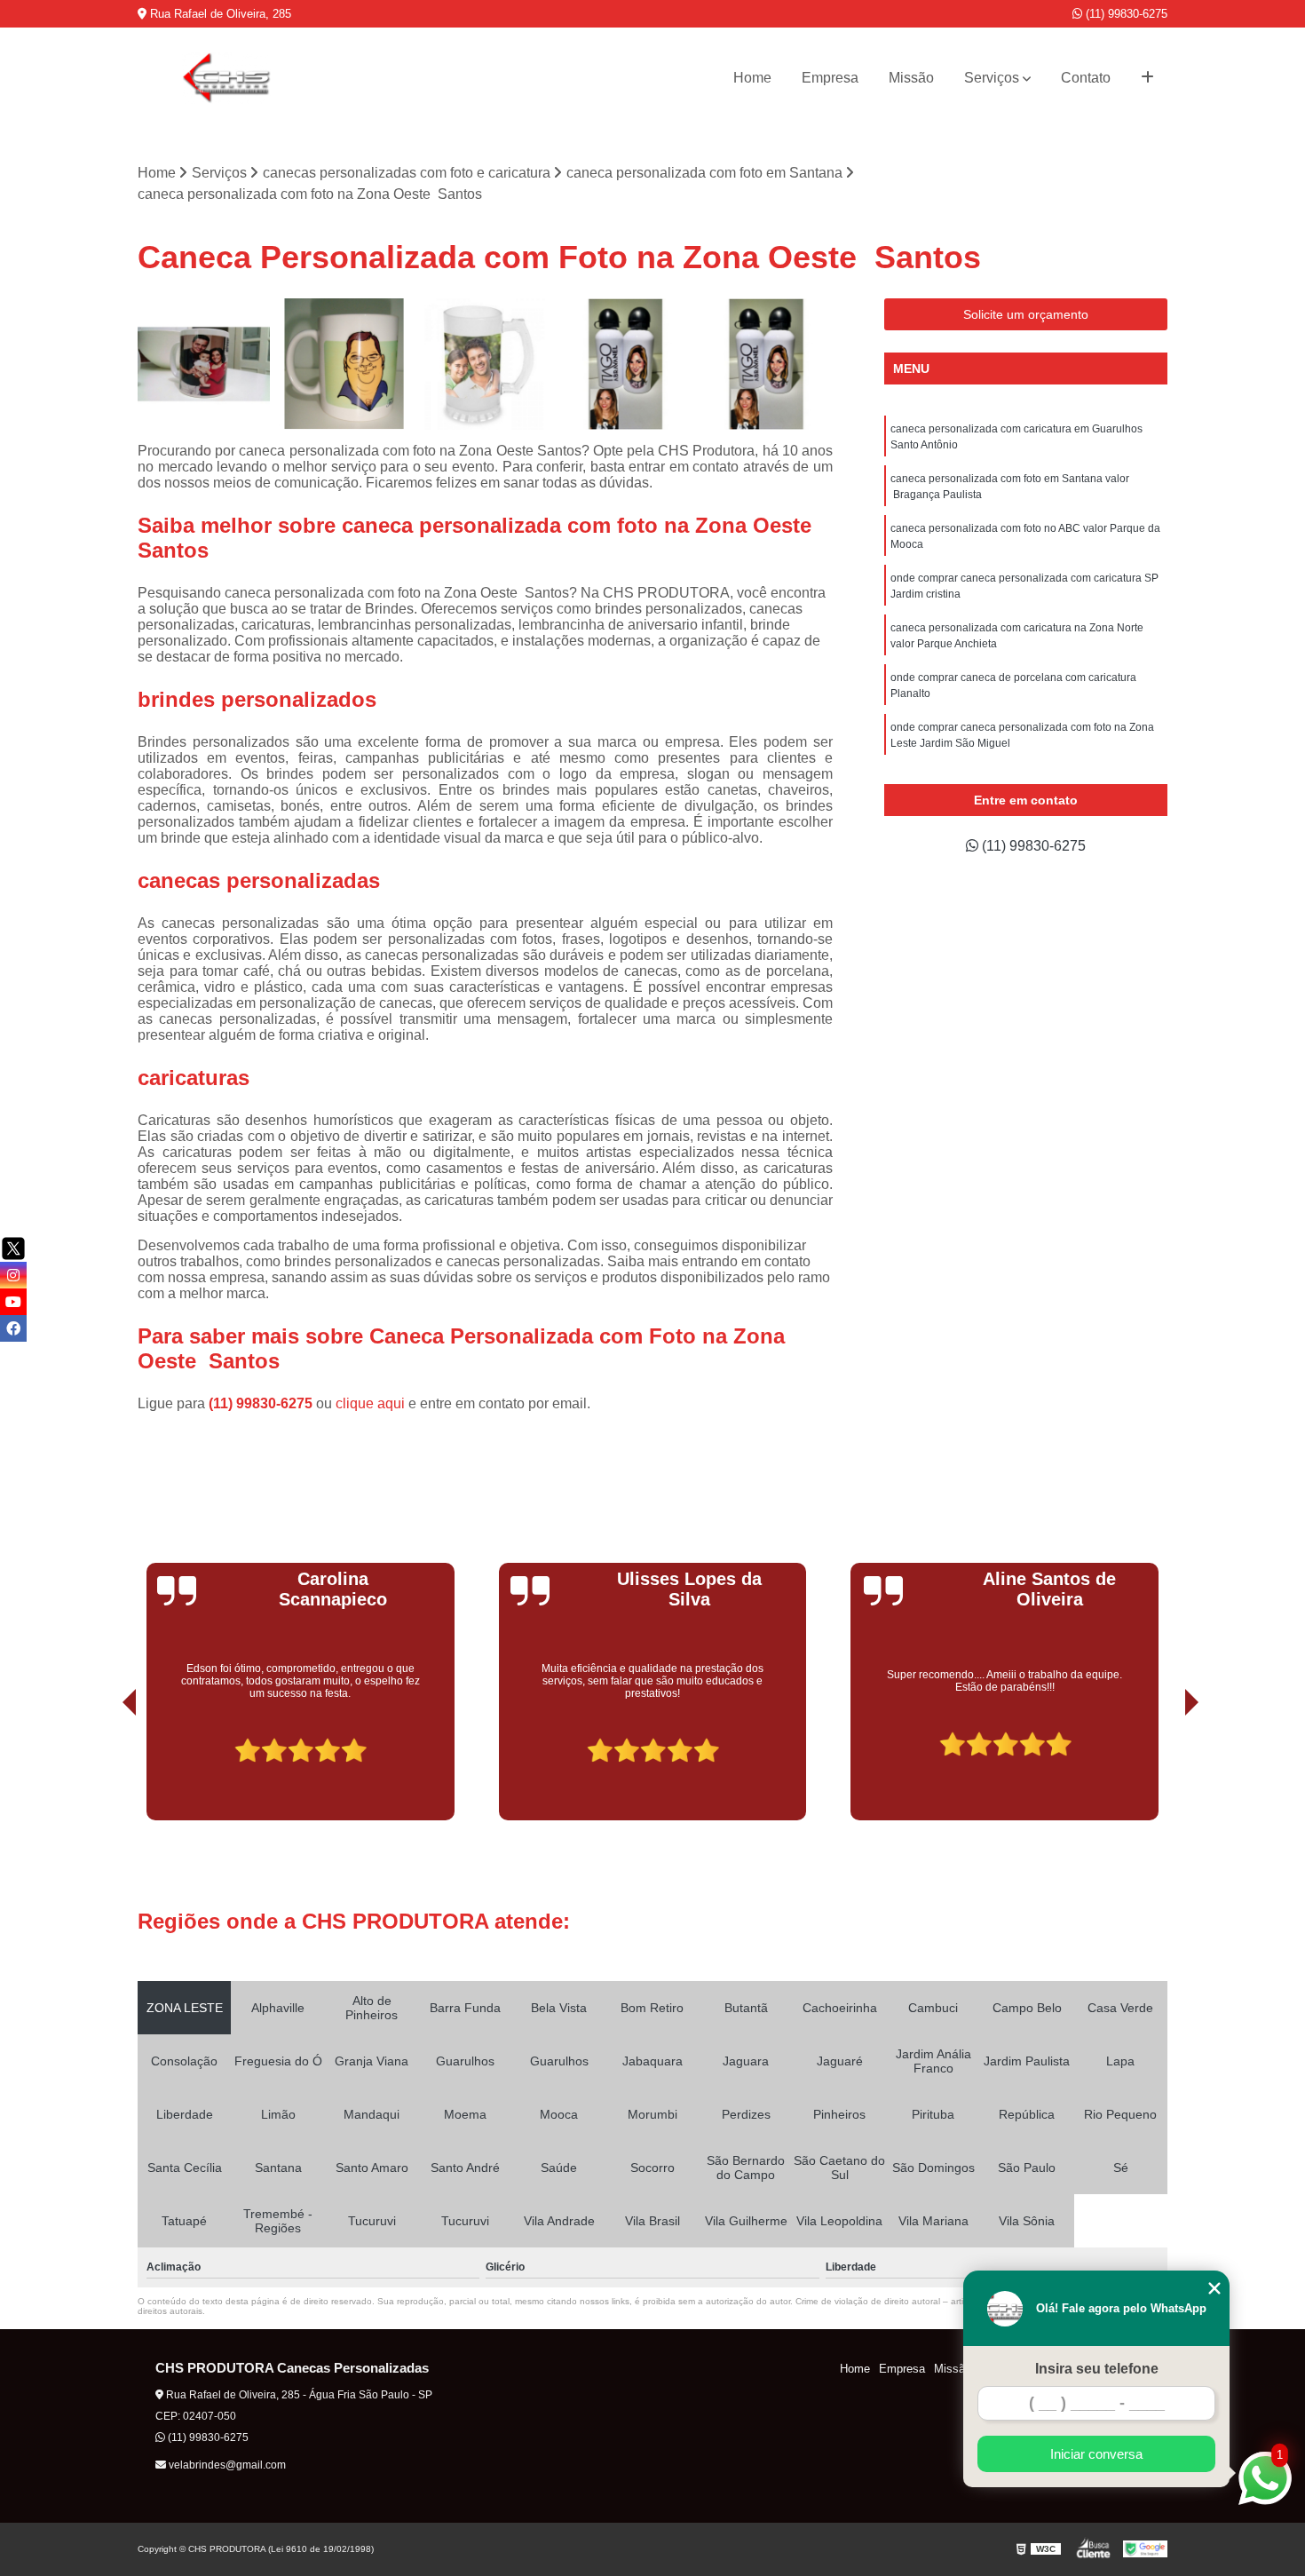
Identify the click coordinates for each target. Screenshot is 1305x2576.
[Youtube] (13, 1302)
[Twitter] (13, 1248)
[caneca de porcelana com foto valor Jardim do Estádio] (345, 365)
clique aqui (370, 1403)
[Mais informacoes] (1147, 78)
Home (752, 78)
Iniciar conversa (1096, 2454)
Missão (911, 78)
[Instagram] (13, 1275)
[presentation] (105, 1771)
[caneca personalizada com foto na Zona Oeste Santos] (626, 365)
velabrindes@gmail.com (226, 2465)
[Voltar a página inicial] (226, 78)
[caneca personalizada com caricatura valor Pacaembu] (767, 365)
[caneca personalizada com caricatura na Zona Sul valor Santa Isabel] (204, 365)
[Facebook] (13, 1328)
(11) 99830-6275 (1125, 14)
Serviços (992, 78)
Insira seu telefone (1097, 2369)
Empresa (830, 78)
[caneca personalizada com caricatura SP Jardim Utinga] (485, 365)
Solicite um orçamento (1026, 314)
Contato (1086, 78)
